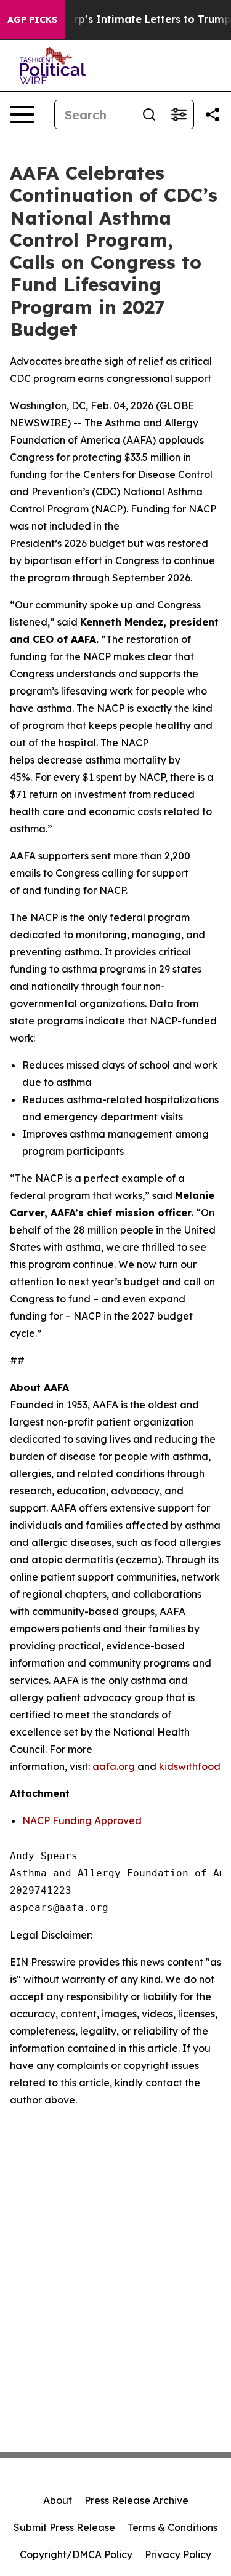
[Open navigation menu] (22, 114)
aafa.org (114, 1766)
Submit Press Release (64, 2527)
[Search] (149, 114)
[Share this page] (213, 114)
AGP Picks (32, 20)
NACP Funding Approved (82, 1820)
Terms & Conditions (172, 2527)
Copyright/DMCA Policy (76, 2554)
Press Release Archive (136, 2500)
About (58, 2500)
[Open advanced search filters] (179, 114)
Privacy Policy (178, 2554)
